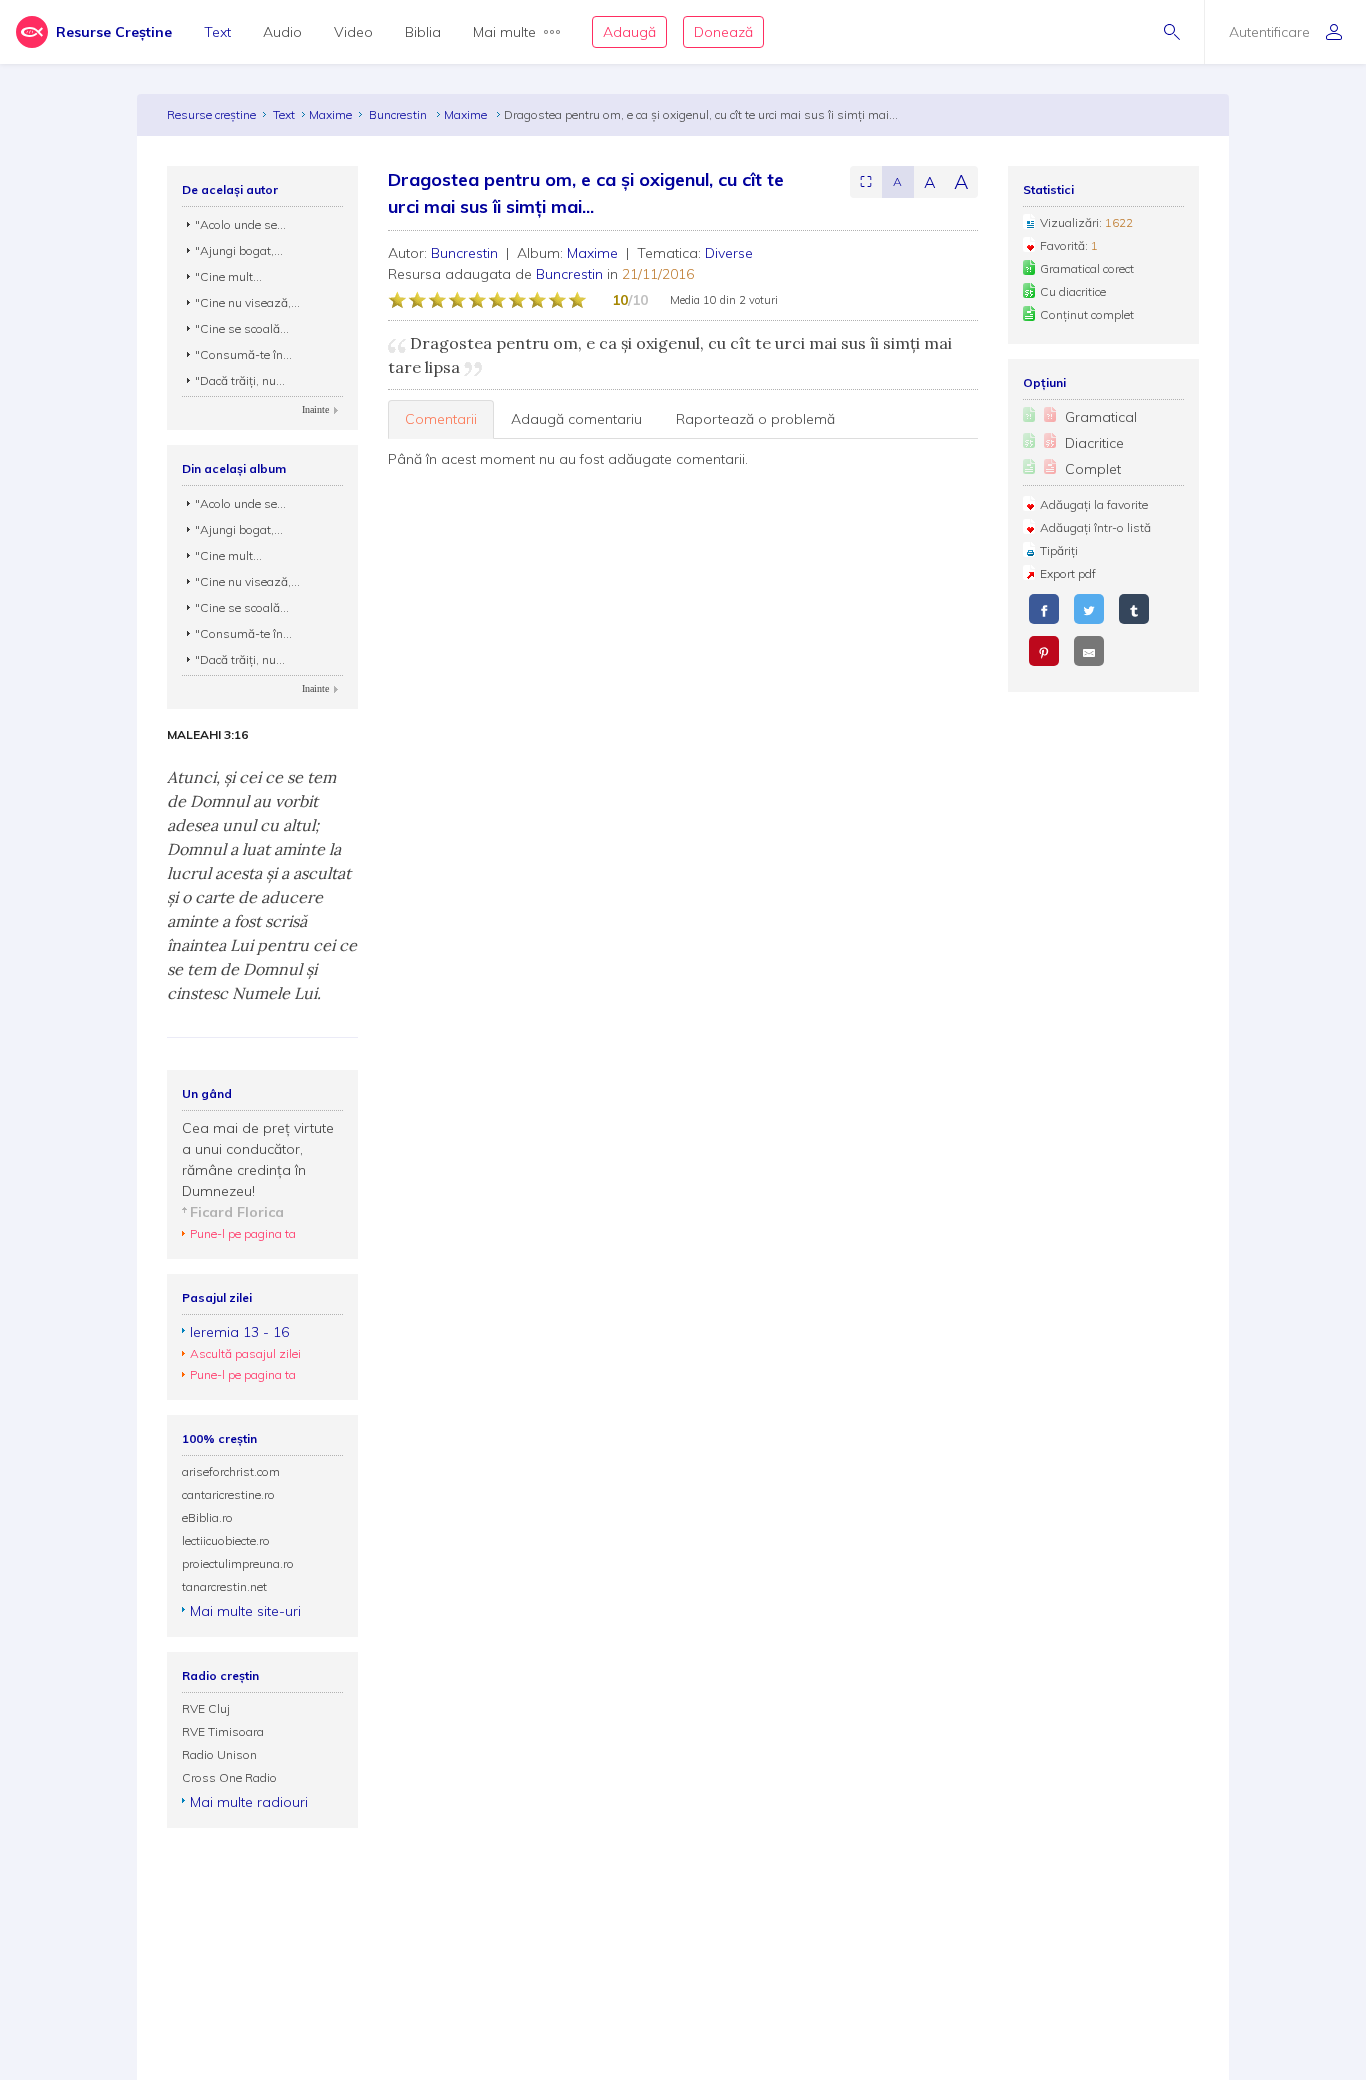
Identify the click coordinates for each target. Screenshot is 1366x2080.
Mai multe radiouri (249, 1802)
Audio (282, 32)
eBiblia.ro (207, 1517)
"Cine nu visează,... (247, 302)
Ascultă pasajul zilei (245, 1353)
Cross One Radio (229, 1777)
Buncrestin (399, 114)
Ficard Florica (237, 1212)
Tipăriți (1059, 550)
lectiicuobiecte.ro (226, 1540)
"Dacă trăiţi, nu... (240, 380)
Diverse (729, 253)
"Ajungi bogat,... (239, 250)
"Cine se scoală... (242, 328)
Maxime (330, 114)
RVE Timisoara (223, 1731)
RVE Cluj (206, 1708)
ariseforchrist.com (231, 1471)
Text (217, 32)
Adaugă (629, 32)
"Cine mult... (228, 276)
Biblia (423, 32)
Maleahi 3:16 (207, 735)
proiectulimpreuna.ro (238, 1563)
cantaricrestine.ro (228, 1494)
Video (353, 32)
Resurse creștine (211, 114)
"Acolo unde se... (240, 224)
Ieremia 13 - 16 (239, 1332)
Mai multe (504, 32)
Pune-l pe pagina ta (243, 1233)
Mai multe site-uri (245, 1611)
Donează (723, 32)
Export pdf (1068, 573)
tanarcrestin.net (224, 1586)
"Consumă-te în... (243, 354)
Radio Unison (219, 1754)
